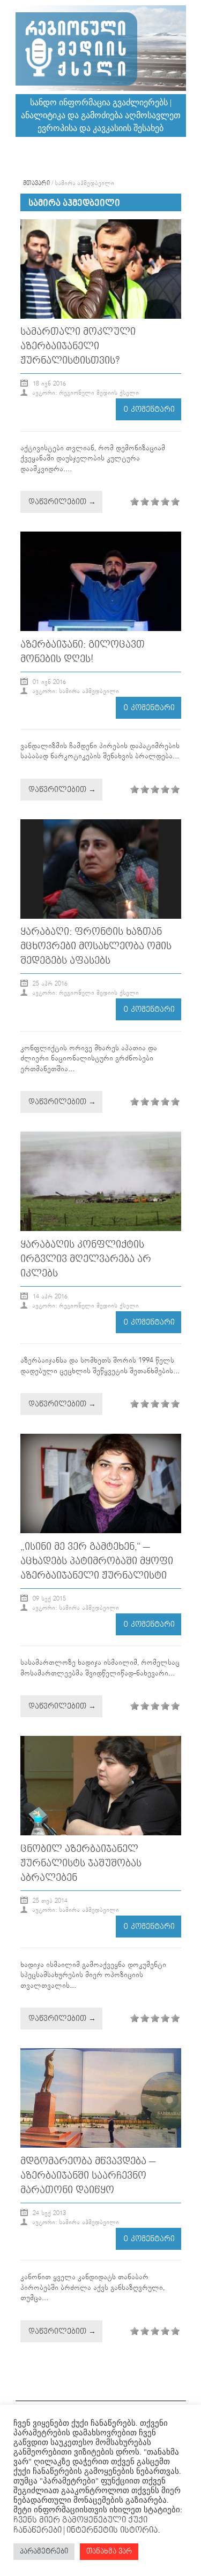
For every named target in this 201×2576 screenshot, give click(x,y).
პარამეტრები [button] (44, 2551)
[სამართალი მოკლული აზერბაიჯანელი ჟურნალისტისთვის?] (101, 317)
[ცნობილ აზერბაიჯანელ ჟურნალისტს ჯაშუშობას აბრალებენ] (101, 1833)
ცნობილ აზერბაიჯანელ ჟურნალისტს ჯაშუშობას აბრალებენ (81, 1863)
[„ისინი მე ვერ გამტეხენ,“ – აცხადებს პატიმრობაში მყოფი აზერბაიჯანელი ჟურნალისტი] (101, 1531)
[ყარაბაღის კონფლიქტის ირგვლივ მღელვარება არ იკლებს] (101, 1229)
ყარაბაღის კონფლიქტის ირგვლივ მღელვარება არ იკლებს (86, 1259)
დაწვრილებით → (62, 502)
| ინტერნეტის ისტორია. (111, 2530)
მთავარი (36, 183)
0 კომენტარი (149, 409)
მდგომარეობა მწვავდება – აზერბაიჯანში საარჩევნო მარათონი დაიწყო (88, 2176)
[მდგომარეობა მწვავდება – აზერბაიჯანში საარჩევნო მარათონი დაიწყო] (101, 2146)
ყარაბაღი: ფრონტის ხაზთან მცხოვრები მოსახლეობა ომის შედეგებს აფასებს (96, 946)
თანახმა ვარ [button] (109, 2551)
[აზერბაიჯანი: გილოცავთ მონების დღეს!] (101, 629)
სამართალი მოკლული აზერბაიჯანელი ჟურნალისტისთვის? (78, 346)
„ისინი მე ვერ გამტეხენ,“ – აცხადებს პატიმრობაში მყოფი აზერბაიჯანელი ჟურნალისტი (97, 1561)
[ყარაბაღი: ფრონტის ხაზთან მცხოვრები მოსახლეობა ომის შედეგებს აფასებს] (101, 917)
